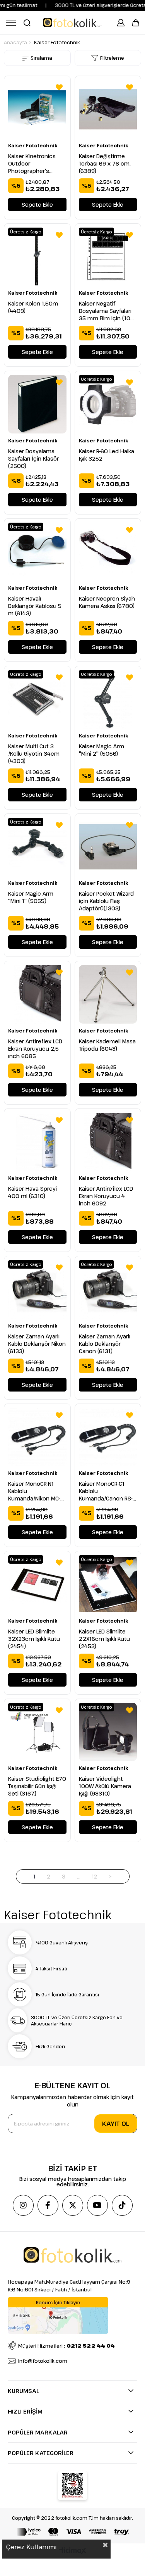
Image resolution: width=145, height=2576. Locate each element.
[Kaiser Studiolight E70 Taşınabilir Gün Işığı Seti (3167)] (37, 1732)
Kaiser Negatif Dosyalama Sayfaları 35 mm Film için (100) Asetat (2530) (107, 311)
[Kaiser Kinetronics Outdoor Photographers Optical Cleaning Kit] (37, 109)
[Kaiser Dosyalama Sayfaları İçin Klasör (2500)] (37, 404)
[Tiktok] (122, 2205)
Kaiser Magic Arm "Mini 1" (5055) (31, 897)
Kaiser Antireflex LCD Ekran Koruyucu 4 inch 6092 (106, 1196)
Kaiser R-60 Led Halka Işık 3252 (107, 455)
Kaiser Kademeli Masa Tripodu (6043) (107, 1045)
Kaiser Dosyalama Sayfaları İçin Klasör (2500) (33, 458)
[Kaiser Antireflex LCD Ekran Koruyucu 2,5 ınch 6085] (37, 994)
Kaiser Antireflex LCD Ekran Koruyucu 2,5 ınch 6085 (35, 1049)
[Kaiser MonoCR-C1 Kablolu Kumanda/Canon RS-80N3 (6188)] (108, 1437)
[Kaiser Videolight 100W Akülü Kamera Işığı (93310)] (108, 1732)
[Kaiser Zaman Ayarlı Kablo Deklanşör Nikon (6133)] (37, 1289)
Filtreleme (112, 58)
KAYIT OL (116, 2124)
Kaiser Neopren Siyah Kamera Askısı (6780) (107, 602)
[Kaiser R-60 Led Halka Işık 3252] (108, 404)
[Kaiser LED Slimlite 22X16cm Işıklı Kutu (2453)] (108, 1584)
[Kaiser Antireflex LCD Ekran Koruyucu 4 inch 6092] (108, 1142)
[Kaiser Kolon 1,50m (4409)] (37, 257)
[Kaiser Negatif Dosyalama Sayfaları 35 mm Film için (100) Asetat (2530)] (108, 257)
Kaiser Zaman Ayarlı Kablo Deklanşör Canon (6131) (105, 1344)
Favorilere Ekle (59, 87)
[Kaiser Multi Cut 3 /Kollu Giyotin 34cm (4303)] (37, 699)
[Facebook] (48, 2205)
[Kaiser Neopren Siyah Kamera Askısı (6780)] (108, 552)
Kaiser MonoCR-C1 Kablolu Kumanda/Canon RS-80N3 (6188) (106, 1491)
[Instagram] (23, 2205)
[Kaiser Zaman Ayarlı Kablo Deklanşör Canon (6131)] (108, 1289)
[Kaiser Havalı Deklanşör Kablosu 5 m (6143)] (37, 552)
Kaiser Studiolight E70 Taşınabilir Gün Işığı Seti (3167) (37, 1786)
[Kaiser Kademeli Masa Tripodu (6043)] (108, 994)
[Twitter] (73, 2205)
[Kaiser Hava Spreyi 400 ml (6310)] (37, 1142)
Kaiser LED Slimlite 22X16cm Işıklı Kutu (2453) (104, 1639)
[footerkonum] (58, 2315)
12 (95, 1876)
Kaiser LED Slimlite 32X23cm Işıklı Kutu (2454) (34, 1639)
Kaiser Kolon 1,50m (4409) (33, 307)
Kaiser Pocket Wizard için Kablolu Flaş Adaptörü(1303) (106, 901)
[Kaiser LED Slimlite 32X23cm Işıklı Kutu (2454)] (37, 1584)
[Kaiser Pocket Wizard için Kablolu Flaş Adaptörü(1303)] (108, 847)
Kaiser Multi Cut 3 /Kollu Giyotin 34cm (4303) (34, 754)
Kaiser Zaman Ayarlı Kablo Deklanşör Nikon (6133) (37, 1344)
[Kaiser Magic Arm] (108, 699)
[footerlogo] (72, 2255)
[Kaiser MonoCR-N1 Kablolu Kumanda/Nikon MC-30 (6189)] (37, 1437)
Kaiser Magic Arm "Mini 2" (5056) (101, 750)
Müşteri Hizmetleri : (67, 2346)
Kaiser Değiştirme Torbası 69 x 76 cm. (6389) (105, 163)
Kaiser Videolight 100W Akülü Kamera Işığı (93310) (105, 1786)
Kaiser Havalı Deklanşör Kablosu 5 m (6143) (35, 606)
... (79, 1876)
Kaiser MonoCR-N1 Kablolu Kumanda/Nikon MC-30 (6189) (34, 1491)
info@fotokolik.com (43, 2361)
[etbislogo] (72, 2486)
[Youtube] (97, 2205)
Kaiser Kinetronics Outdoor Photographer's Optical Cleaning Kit (34, 163)
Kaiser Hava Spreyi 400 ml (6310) (32, 1192)
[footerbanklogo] (73, 2532)
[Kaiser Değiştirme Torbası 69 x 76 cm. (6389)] (108, 109)
